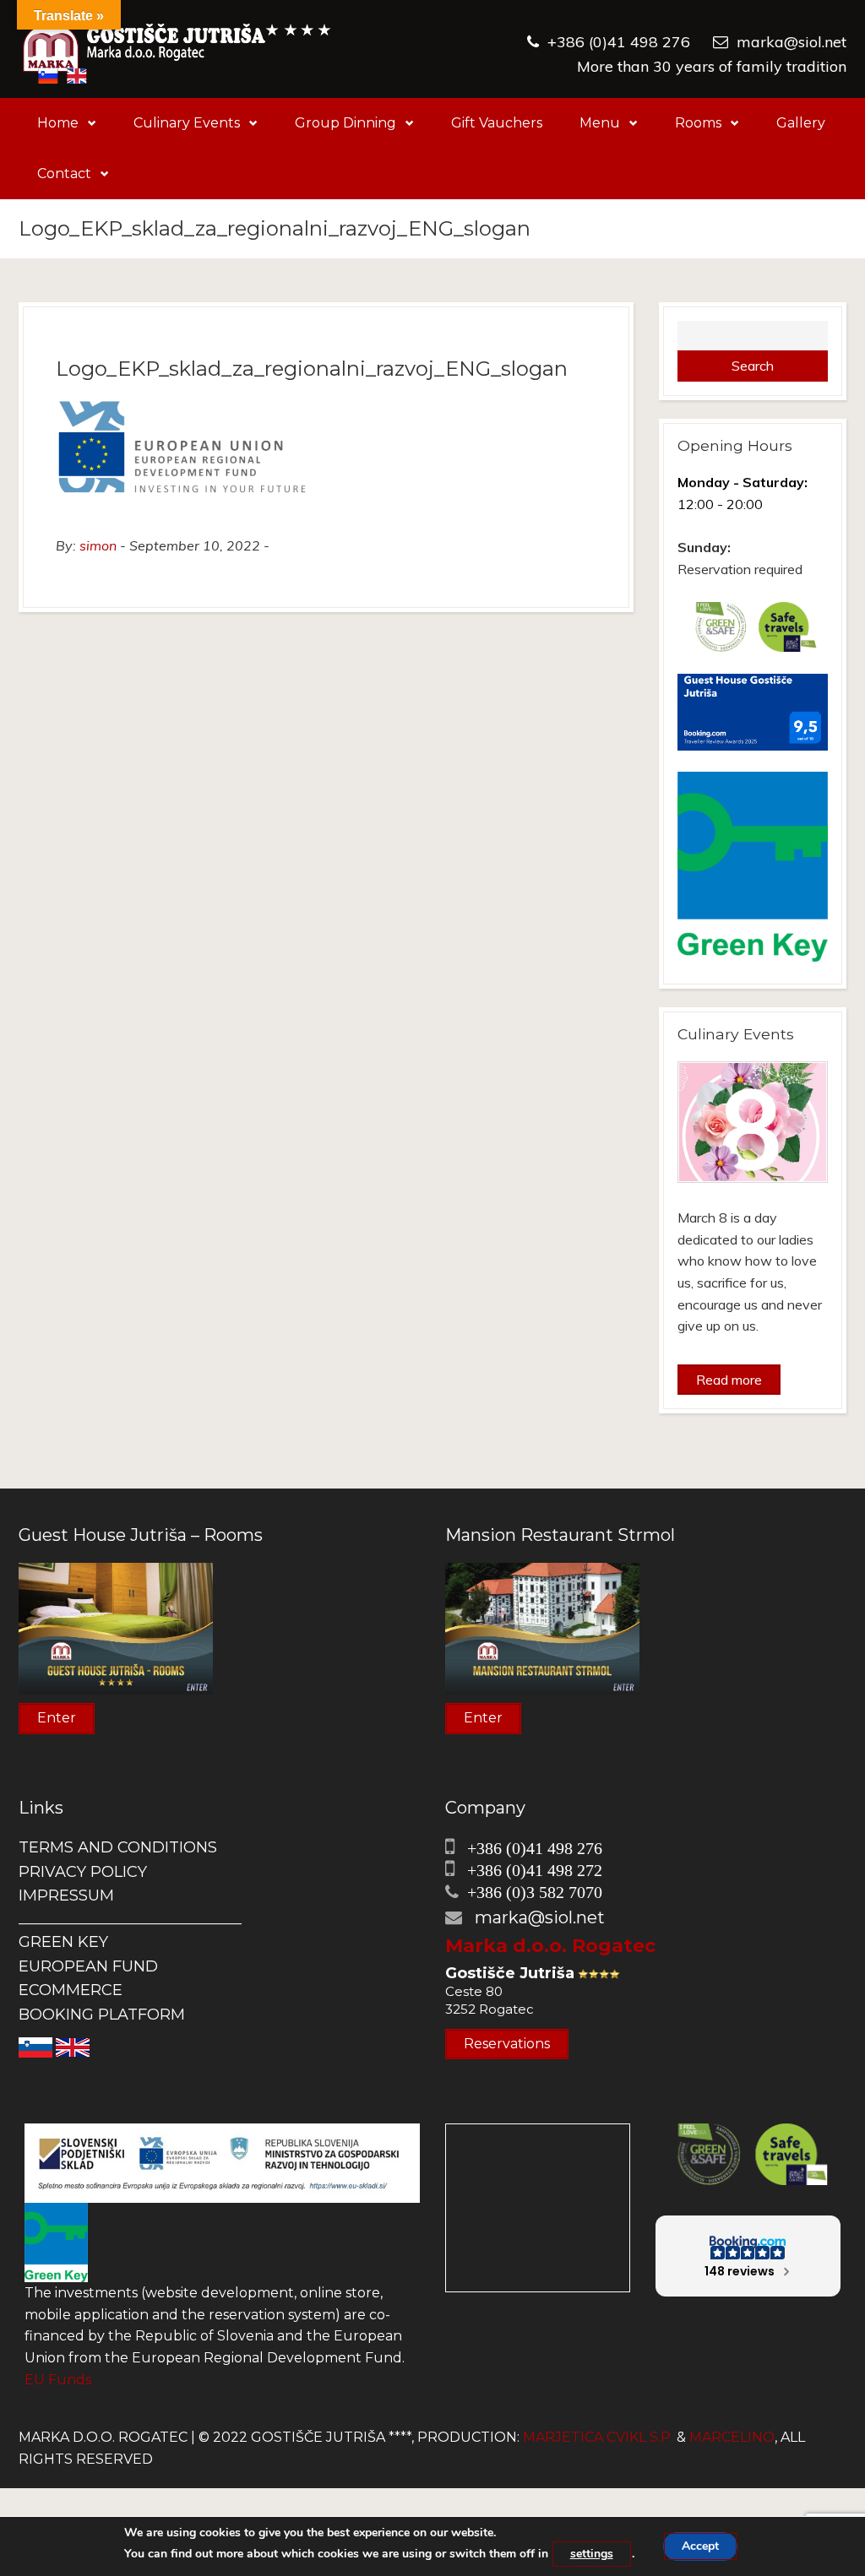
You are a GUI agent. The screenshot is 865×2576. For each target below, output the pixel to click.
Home (58, 123)
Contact (64, 174)
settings (592, 2554)
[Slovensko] (35, 2046)
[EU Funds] (222, 2162)
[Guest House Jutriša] (177, 49)
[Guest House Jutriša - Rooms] (116, 1627)
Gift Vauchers (497, 123)
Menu (600, 123)
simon (98, 545)
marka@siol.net (792, 42)
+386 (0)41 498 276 (619, 42)
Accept (700, 2546)
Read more (729, 1380)
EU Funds (58, 2380)
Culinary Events (187, 123)
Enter (57, 1718)
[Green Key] (56, 2241)
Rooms (698, 123)
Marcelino (732, 2437)
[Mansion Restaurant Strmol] (542, 1627)
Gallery (801, 123)
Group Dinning (345, 123)
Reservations (507, 2044)
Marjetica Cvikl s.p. (598, 2437)
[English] (73, 2046)
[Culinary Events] (753, 1122)
